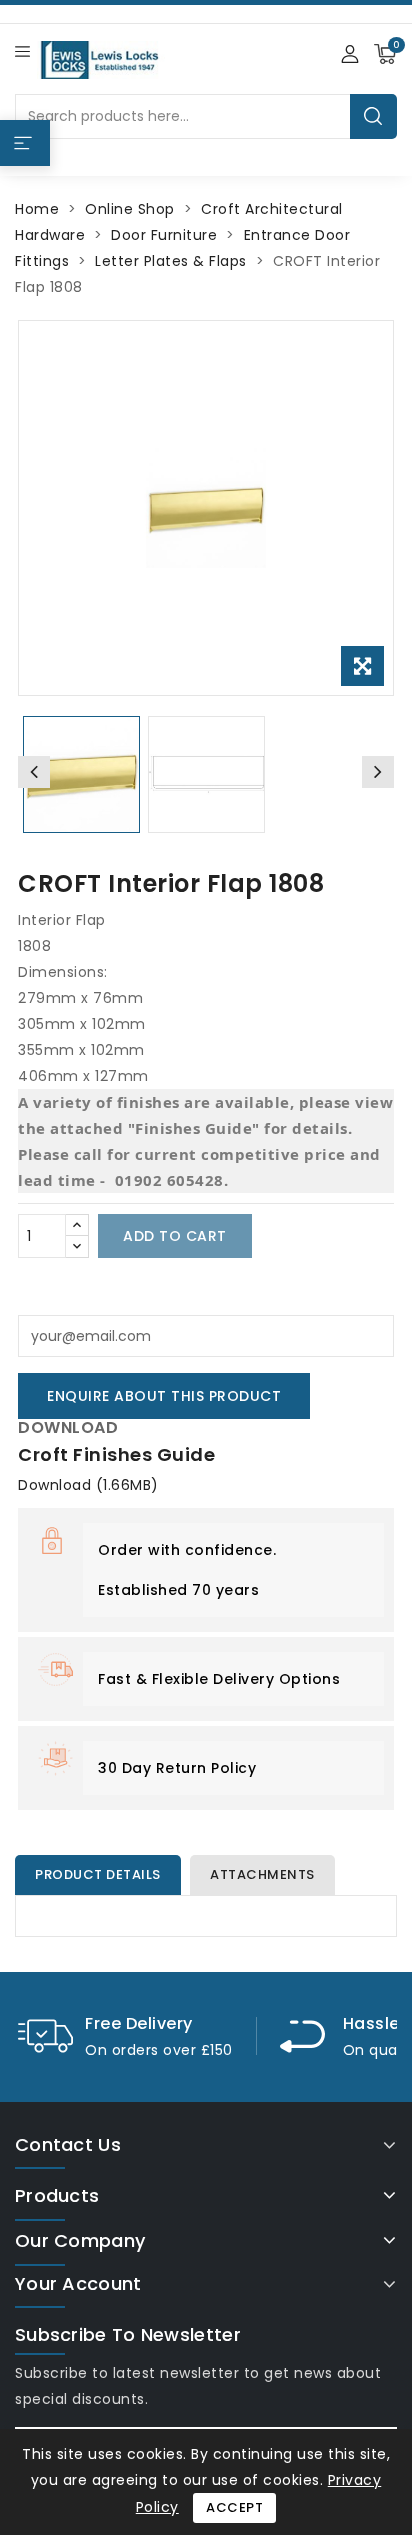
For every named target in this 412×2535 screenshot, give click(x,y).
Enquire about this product (164, 1396)
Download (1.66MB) (88, 1485)
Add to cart (175, 1236)
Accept (234, 2507)
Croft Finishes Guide (116, 1454)
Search (373, 116)
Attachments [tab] (262, 1874)
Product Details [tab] (98, 1874)
